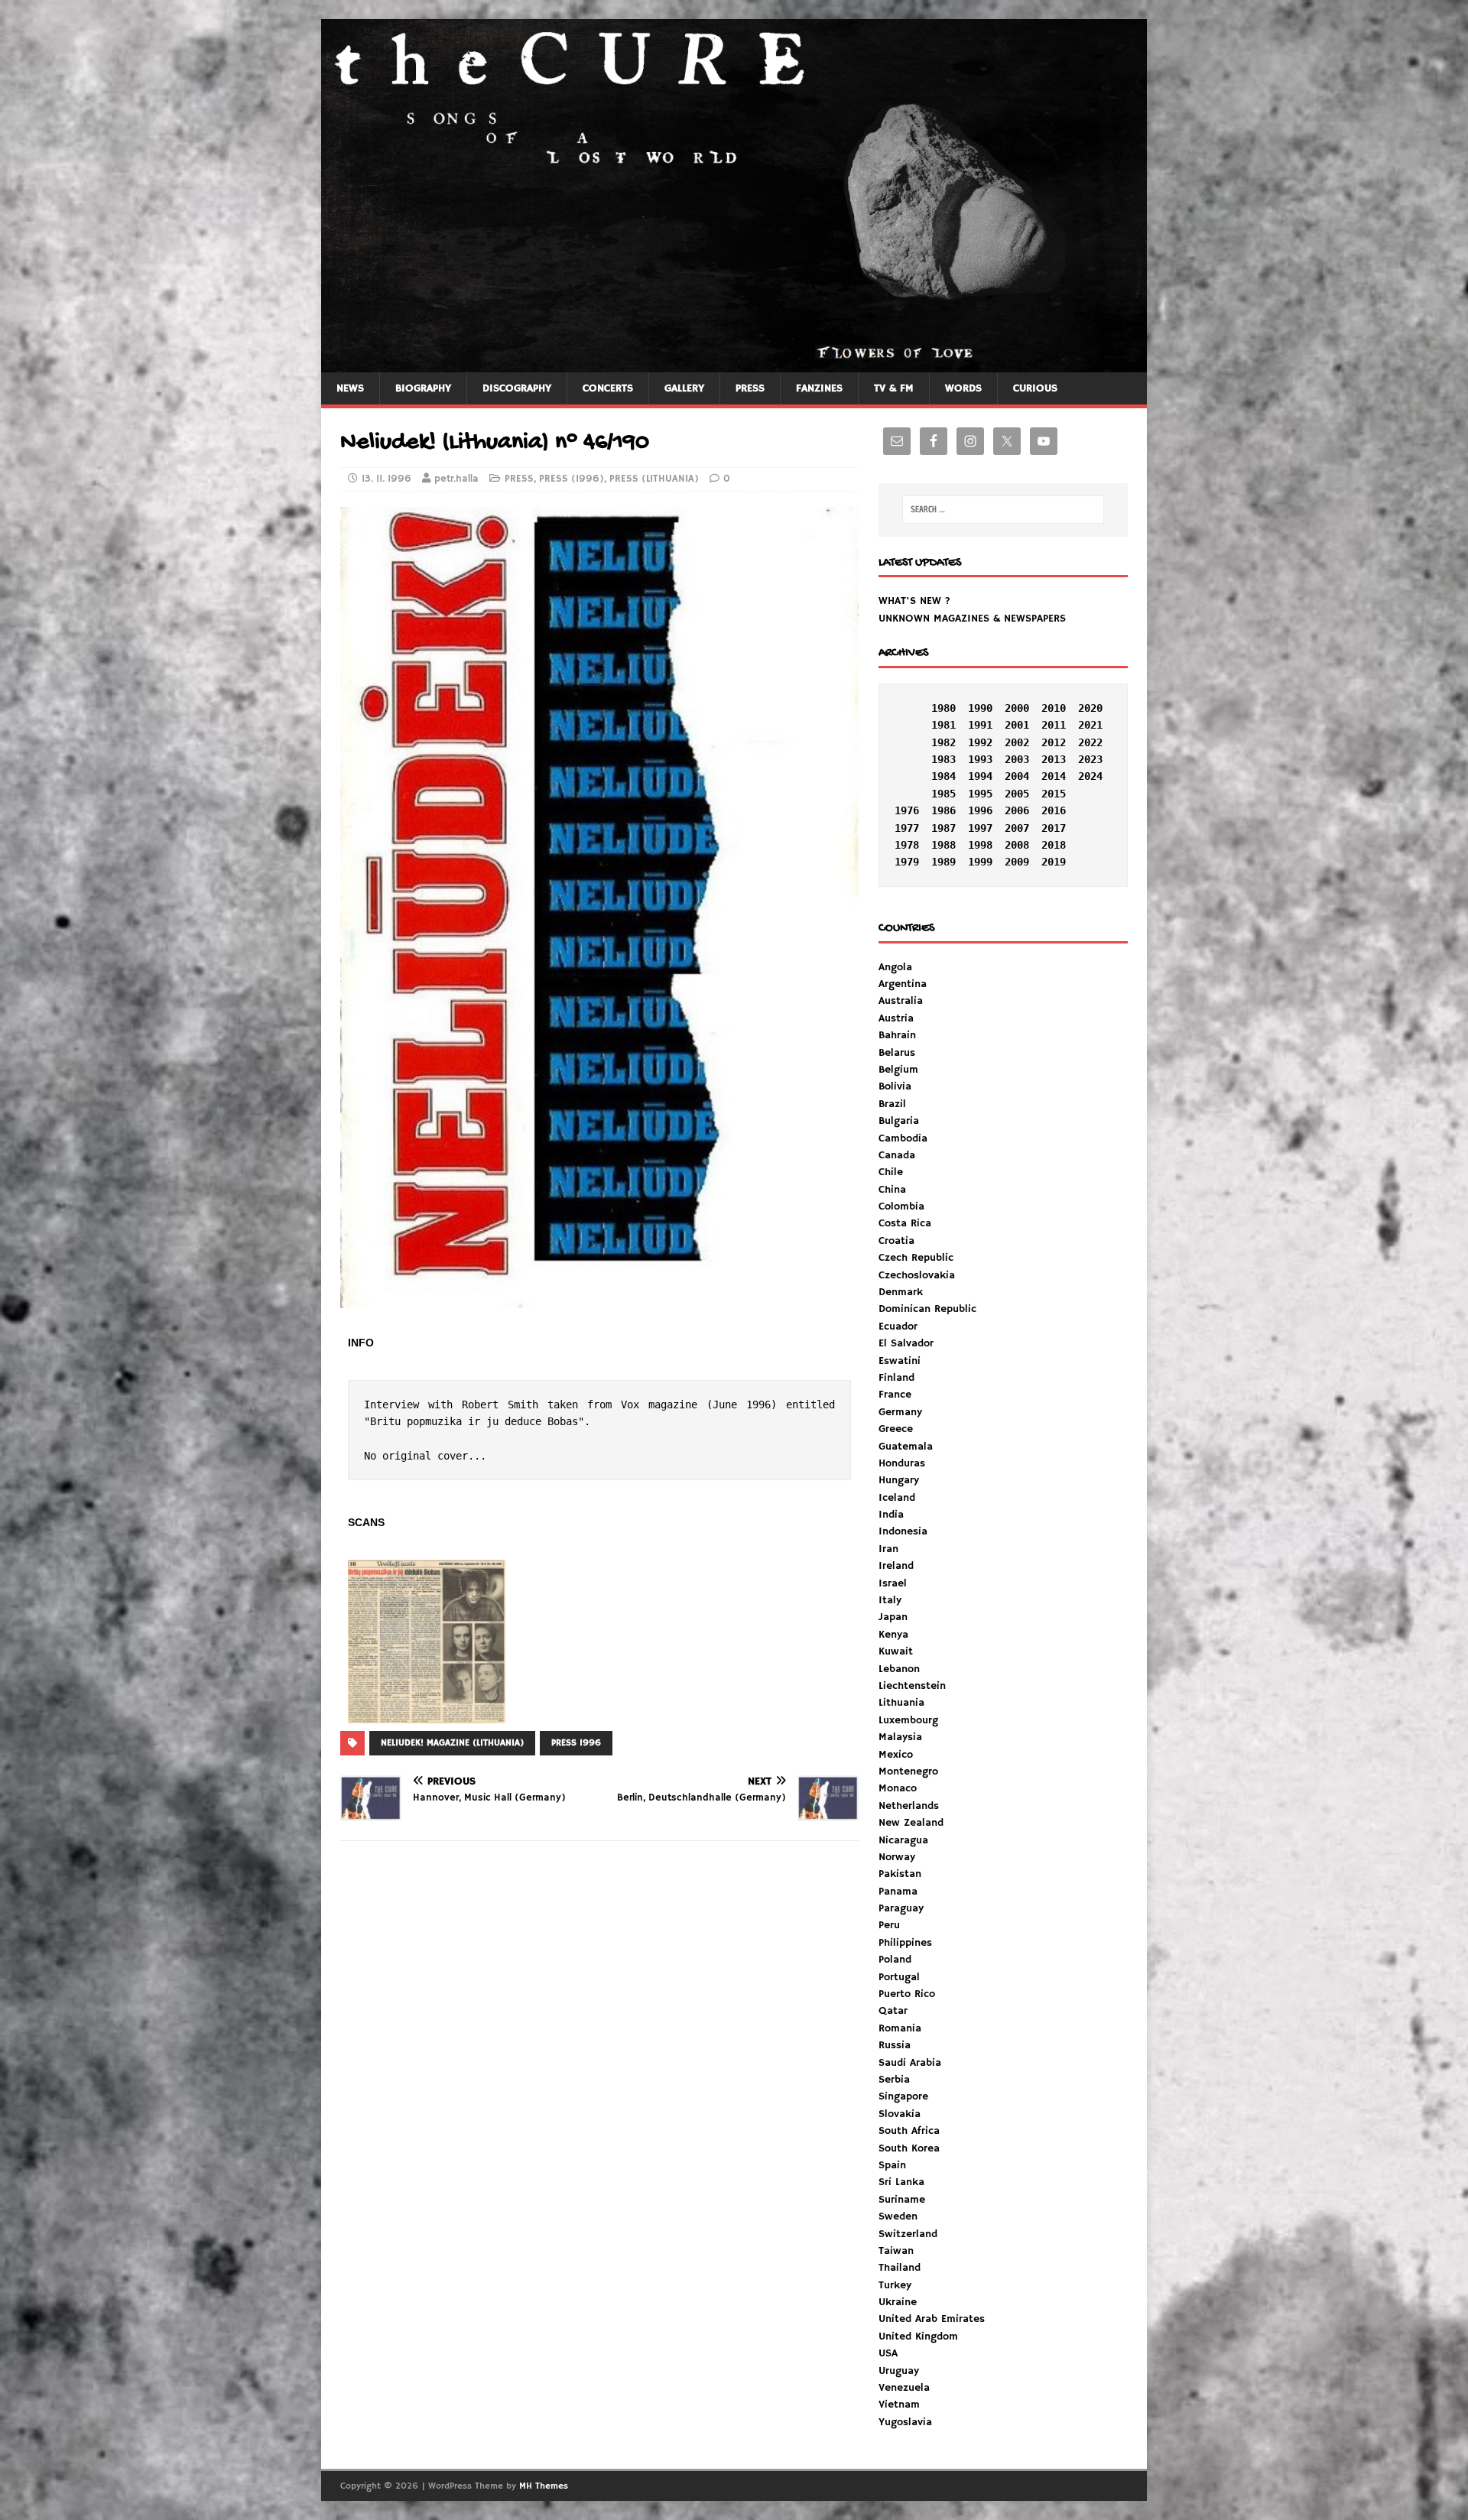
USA (888, 2353)
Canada (897, 1155)
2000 (1017, 708)
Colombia (901, 1206)
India (891, 1515)
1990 (980, 708)
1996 (980, 810)
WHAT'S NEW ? (914, 601)
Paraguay (901, 1908)
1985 (943, 794)
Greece (896, 1429)
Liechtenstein (912, 1686)
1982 (943, 742)
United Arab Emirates (932, 2319)
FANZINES (819, 388)
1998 (980, 845)
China (892, 1190)
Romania (900, 2028)
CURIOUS (1035, 388)
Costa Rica (905, 1223)
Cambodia (903, 1138)
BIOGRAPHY (423, 388)
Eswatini (900, 1361)
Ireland (896, 1566)
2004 (1017, 776)
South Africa (909, 2131)
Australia (901, 1001)
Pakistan (900, 1874)
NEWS (350, 388)
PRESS (750, 388)
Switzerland (908, 2234)
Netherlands (909, 1806)
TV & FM (894, 388)
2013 (1054, 759)
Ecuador (898, 1327)
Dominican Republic (927, 1309)
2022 (1090, 742)
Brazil (892, 1104)
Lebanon (899, 1669)
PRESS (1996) (572, 479)
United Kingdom (918, 2337)
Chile (891, 1172)
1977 (907, 828)
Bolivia (895, 1086)
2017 (1054, 828)
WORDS (963, 388)
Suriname (902, 2200)
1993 (980, 759)
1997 (980, 828)
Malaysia (900, 1737)
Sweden (898, 2216)
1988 (943, 845)
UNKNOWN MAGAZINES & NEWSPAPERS (972, 619)
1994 (980, 776)
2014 (1054, 776)
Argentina (903, 984)
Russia (895, 2045)
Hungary (899, 1480)
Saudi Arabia (910, 2063)
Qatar (893, 2011)
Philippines (905, 1943)
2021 (1090, 725)
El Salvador (906, 1343)
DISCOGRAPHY (517, 388)
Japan (893, 1617)
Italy (890, 1600)
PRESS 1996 (576, 1743)
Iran (888, 1549)
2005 (1017, 794)
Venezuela (904, 2388)
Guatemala (906, 1447)
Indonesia (903, 1531)
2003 (1017, 759)
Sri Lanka (901, 2182)
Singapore (903, 2096)
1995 (980, 794)
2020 (1090, 708)
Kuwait (896, 1651)
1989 (943, 862)
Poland (895, 1960)
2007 (1017, 828)
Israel (893, 1583)
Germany (900, 1412)
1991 (980, 725)
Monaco (898, 1788)
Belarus (897, 1053)
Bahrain (897, 1035)
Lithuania (901, 1703)
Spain (892, 2165)
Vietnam (899, 2405)
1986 (943, 810)
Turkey (895, 2285)
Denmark (901, 1292)
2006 (1017, 810)
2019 (1054, 862)
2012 (1054, 742)
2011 (1054, 725)
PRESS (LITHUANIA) (654, 479)
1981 (943, 725)
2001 (1017, 725)
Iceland (897, 1498)
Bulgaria (899, 1121)
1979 (907, 862)
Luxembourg (908, 1720)
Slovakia (900, 2114)
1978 (907, 845)
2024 (1090, 776)
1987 (943, 828)
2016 (1054, 810)
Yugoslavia (905, 2422)
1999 (980, 862)
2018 (1054, 845)
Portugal (899, 1977)
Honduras (902, 1463)
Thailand (900, 2268)
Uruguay (899, 2371)
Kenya (893, 1635)
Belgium (898, 1070)
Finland (896, 1378)
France (895, 1395)
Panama (898, 1892)
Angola (895, 967)
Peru (889, 1925)
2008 (1017, 845)
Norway (897, 1857)
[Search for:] (1003, 510)
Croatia (896, 1241)
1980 (943, 708)
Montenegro (908, 1771)
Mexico (896, 1755)
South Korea (909, 2148)
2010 (1054, 708)
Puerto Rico (907, 1994)
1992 (980, 742)
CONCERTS (608, 388)
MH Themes (544, 2486)
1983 (943, 759)
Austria (896, 1018)
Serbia (894, 2080)
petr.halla (456, 479)
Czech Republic (916, 1258)
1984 (943, 776)
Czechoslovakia (917, 1275)
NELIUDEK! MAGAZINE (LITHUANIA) (452, 1743)
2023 (1090, 759)
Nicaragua (903, 1840)
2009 (1017, 862)
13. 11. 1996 (386, 479)
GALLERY (684, 388)
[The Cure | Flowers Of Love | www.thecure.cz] (734, 363)
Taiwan (896, 2251)
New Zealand (911, 1823)
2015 (1054, 794)
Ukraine (898, 2302)
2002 (1017, 742)
